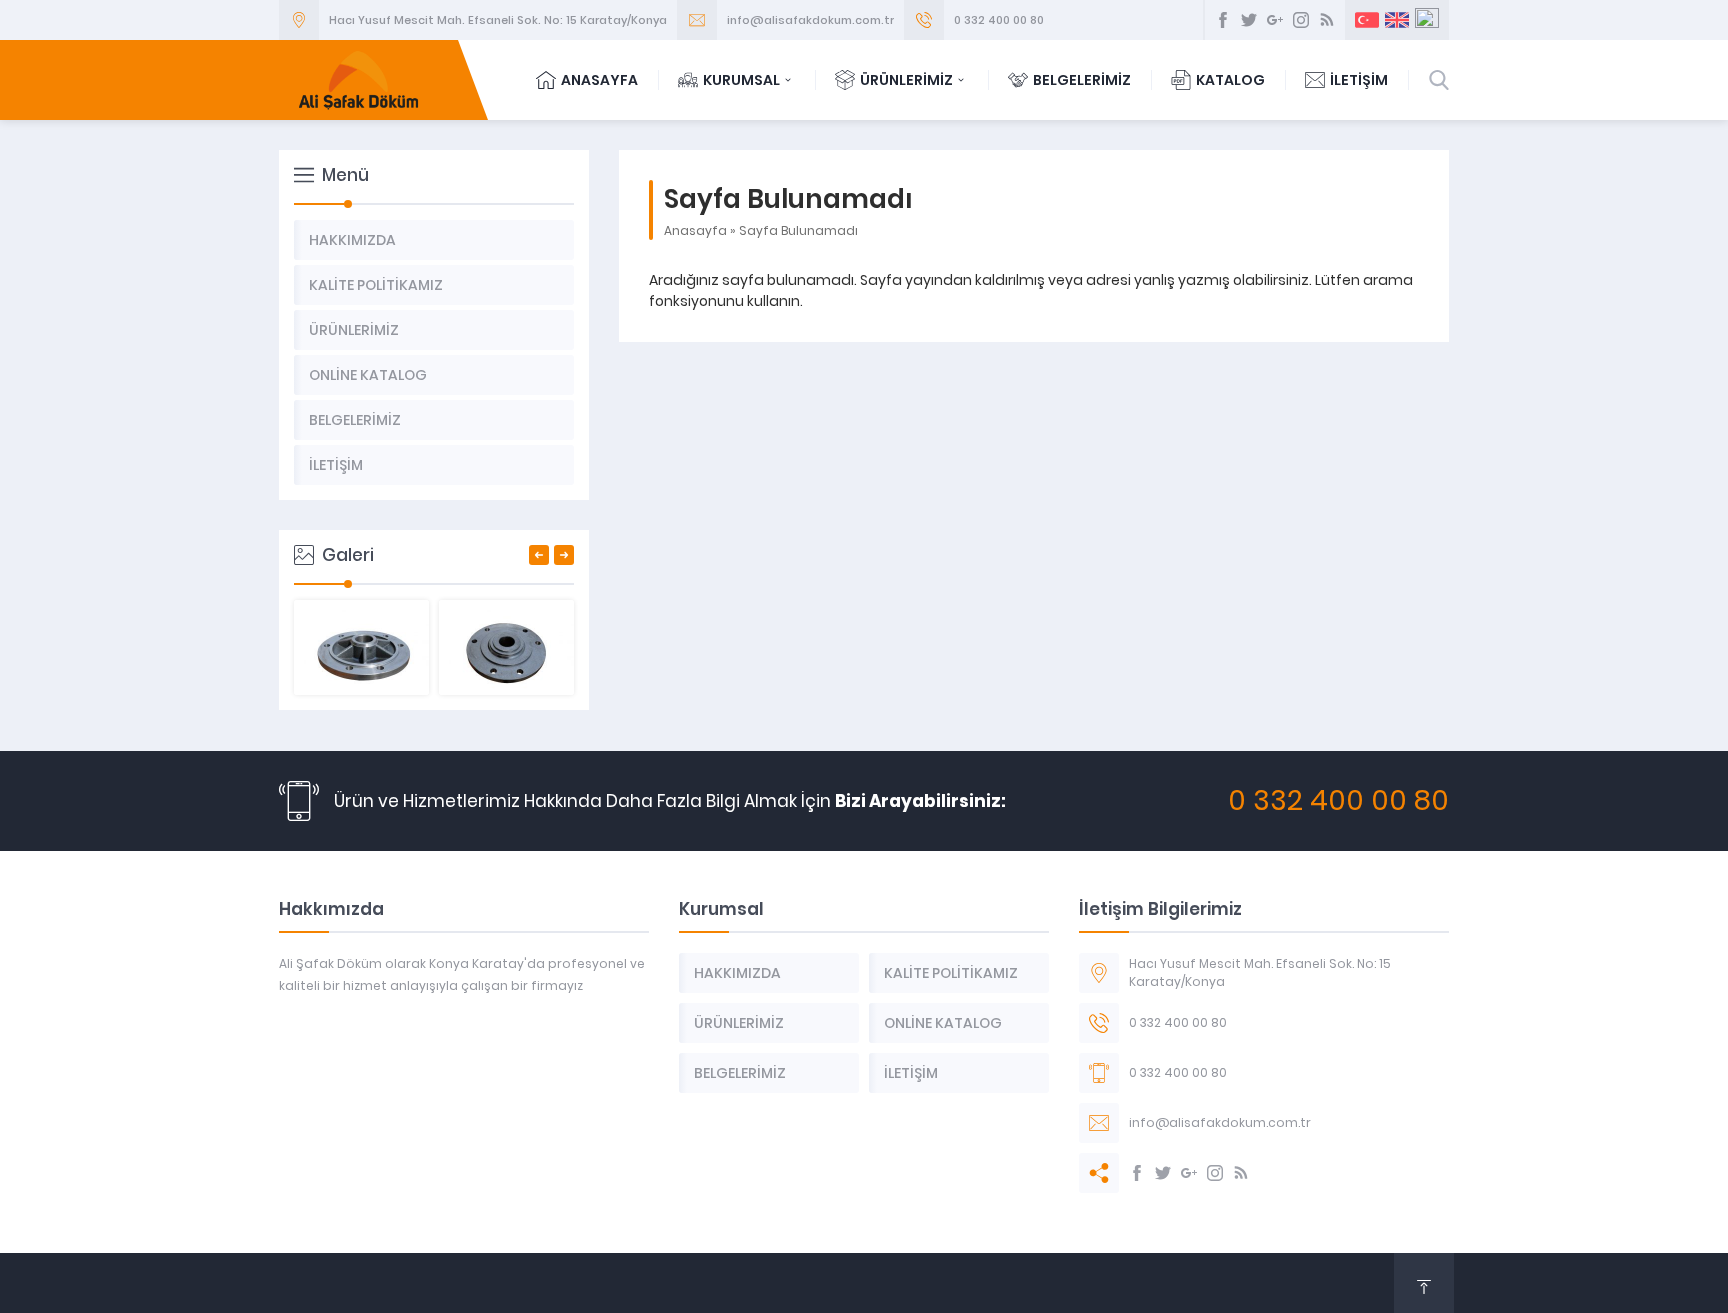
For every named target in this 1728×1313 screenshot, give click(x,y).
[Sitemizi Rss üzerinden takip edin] (1327, 20)
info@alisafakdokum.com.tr (810, 20)
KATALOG (1230, 80)
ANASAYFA (599, 80)
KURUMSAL (741, 80)
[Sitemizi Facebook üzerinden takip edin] (1223, 20)
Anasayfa (695, 230)
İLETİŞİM (1359, 80)
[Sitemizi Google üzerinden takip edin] (1275, 20)
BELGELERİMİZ (1082, 80)
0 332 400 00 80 (999, 20)
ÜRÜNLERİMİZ (906, 80)
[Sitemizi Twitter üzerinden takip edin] (1249, 20)
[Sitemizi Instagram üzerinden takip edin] (1301, 20)
